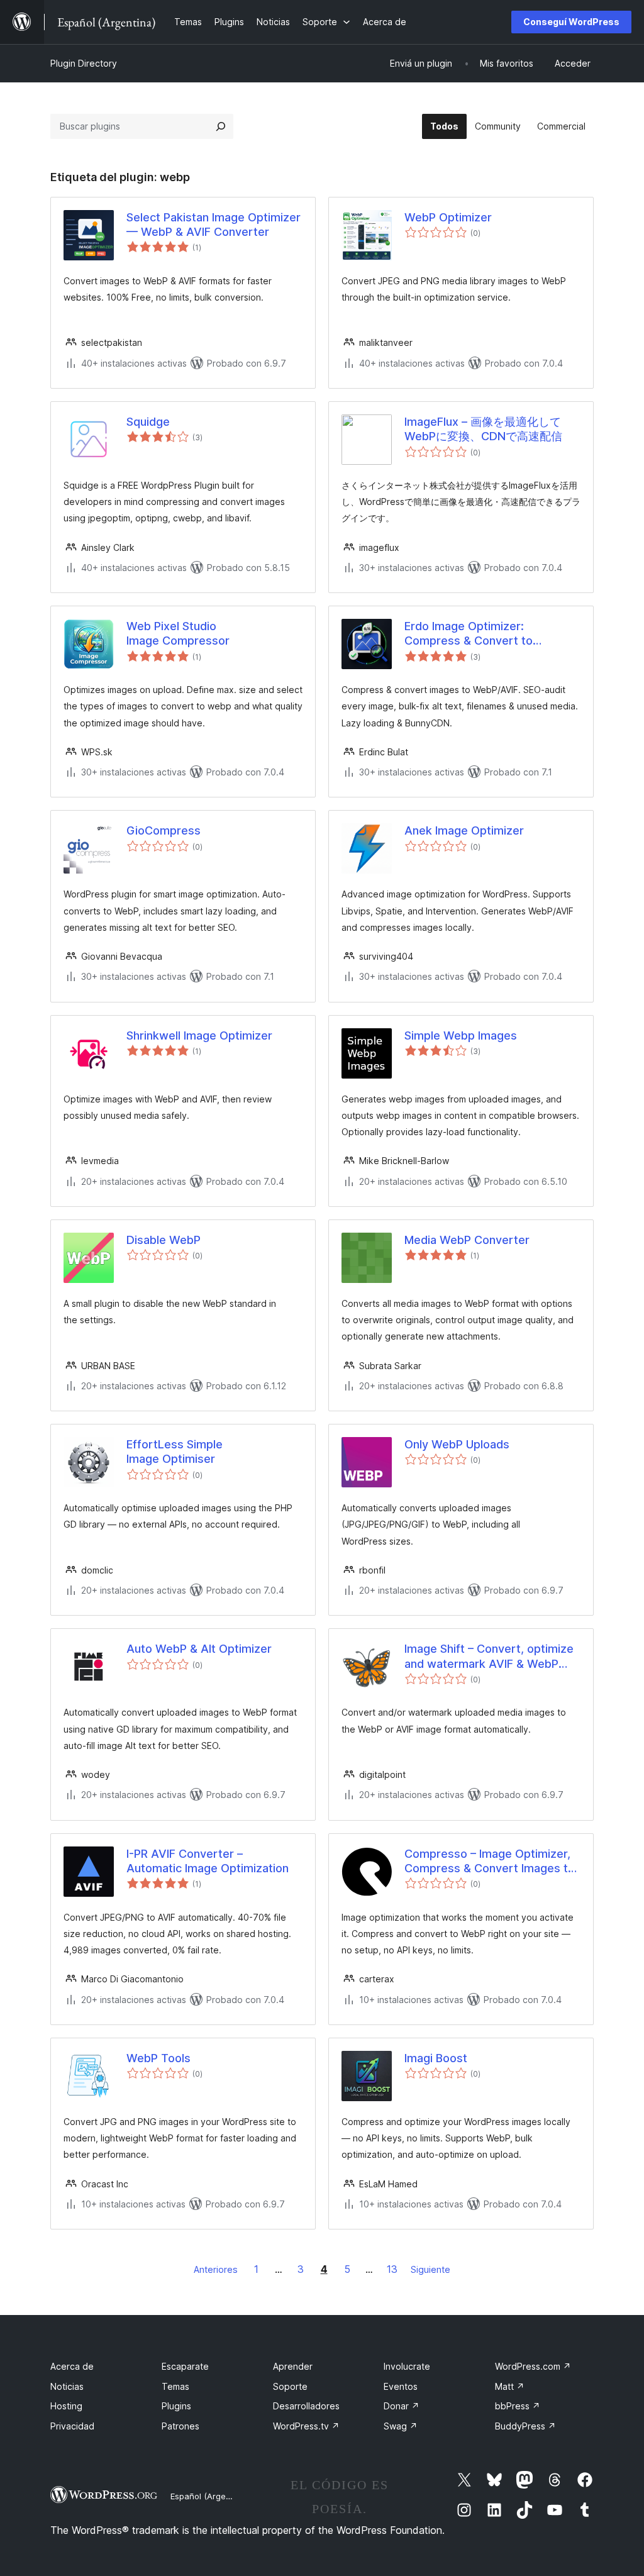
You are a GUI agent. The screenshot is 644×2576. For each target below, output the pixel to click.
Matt (510, 2386)
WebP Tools (158, 2058)
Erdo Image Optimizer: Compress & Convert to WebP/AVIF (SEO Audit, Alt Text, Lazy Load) (491, 634)
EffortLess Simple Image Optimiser (175, 1452)
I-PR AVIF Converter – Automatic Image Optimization (208, 1861)
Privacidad (72, 2426)
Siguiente (430, 2269)
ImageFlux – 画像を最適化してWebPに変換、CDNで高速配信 (483, 429)
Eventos (401, 2386)
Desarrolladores (306, 2406)
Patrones (180, 2426)
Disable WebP (164, 1240)
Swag (401, 2426)
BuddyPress (525, 2426)
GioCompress (164, 830)
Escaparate (185, 2366)
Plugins (176, 2406)
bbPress (518, 2406)
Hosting (66, 2406)
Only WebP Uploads (457, 1444)
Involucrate (407, 2366)
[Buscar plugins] (221, 126)
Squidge (148, 422)
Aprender (293, 2366)
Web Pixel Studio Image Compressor (178, 633)
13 (392, 2269)
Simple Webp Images (461, 1035)
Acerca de (72, 2366)
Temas (175, 2386)
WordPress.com (533, 2366)
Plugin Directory (84, 63)
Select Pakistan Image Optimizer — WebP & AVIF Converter (214, 225)
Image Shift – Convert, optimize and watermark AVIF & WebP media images (489, 1657)
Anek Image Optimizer (464, 830)
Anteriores (216, 2269)
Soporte (290, 2386)
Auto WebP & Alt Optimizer (199, 1649)
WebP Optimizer (448, 217)
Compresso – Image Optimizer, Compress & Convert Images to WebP (490, 1862)
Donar (402, 2406)
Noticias (67, 2386)
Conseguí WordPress (571, 22)
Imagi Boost (436, 2058)
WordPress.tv (306, 2426)
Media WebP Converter (467, 1240)
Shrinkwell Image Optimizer (199, 1035)
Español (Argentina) (209, 2496)
